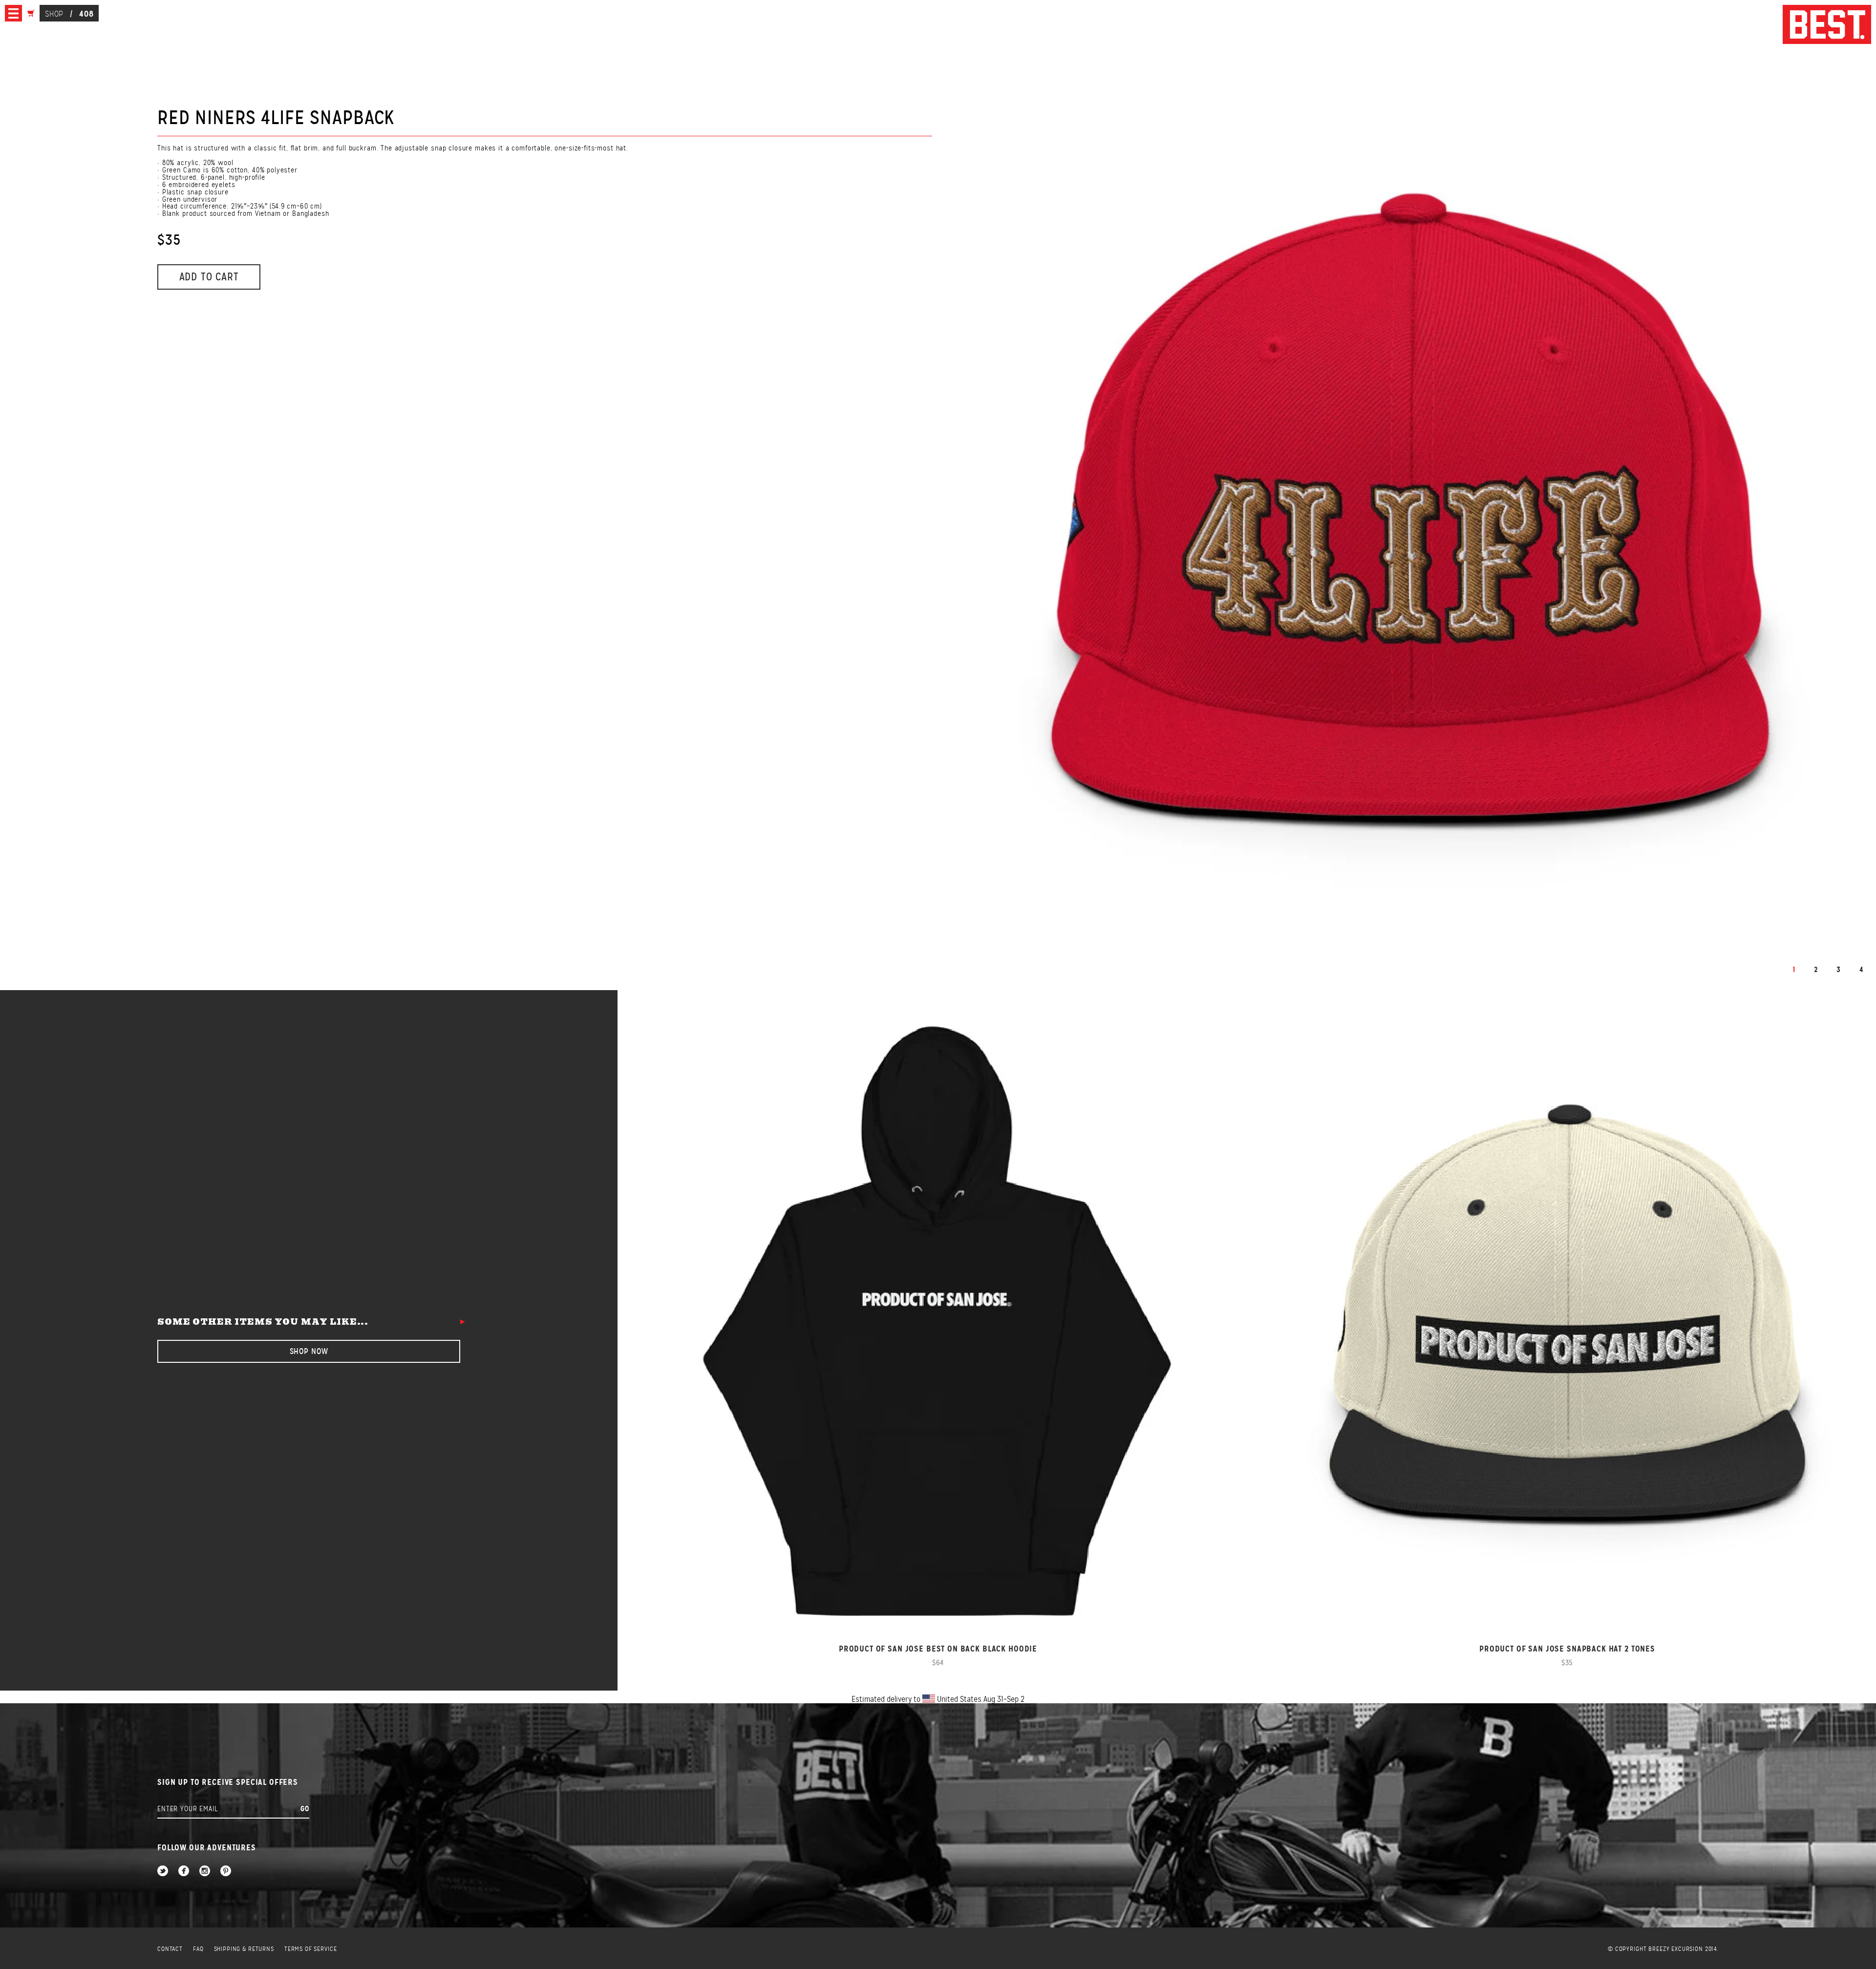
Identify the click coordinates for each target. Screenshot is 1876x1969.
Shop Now (309, 1351)
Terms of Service (311, 1949)
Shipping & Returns (244, 1949)
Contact (170, 1949)
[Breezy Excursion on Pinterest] (226, 1872)
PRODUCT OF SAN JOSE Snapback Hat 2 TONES (1567, 1649)
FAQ (198, 1949)
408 (86, 14)
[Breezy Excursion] (1827, 25)
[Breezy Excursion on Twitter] (163, 1872)
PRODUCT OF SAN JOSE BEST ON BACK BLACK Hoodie (938, 1649)
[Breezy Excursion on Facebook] (184, 1872)
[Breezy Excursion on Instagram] (205, 1872)
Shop (54, 14)
